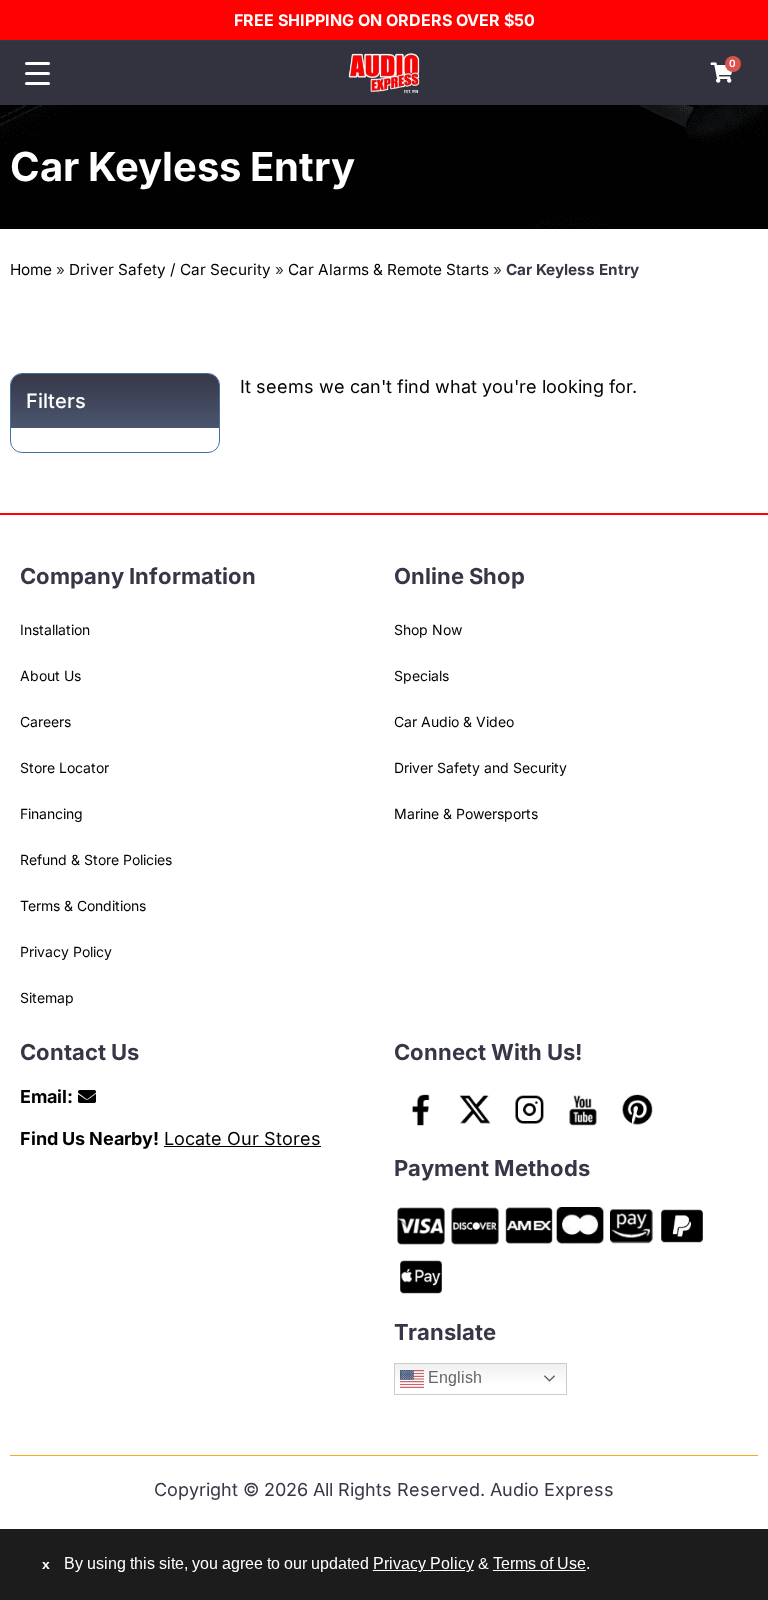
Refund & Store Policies (96, 859)
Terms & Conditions (83, 905)
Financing (51, 813)
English (453, 1377)
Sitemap (47, 997)
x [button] (46, 1564)
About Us (50, 675)
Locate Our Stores (242, 1138)
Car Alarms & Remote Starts (388, 269)
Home (31, 269)
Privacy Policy (66, 951)
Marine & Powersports (466, 813)
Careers (45, 721)
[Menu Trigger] (37, 73)
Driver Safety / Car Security (170, 269)
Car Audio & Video (454, 721)
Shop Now (428, 629)
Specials (421, 675)
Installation (55, 629)
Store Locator (64, 767)
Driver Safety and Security (480, 767)
